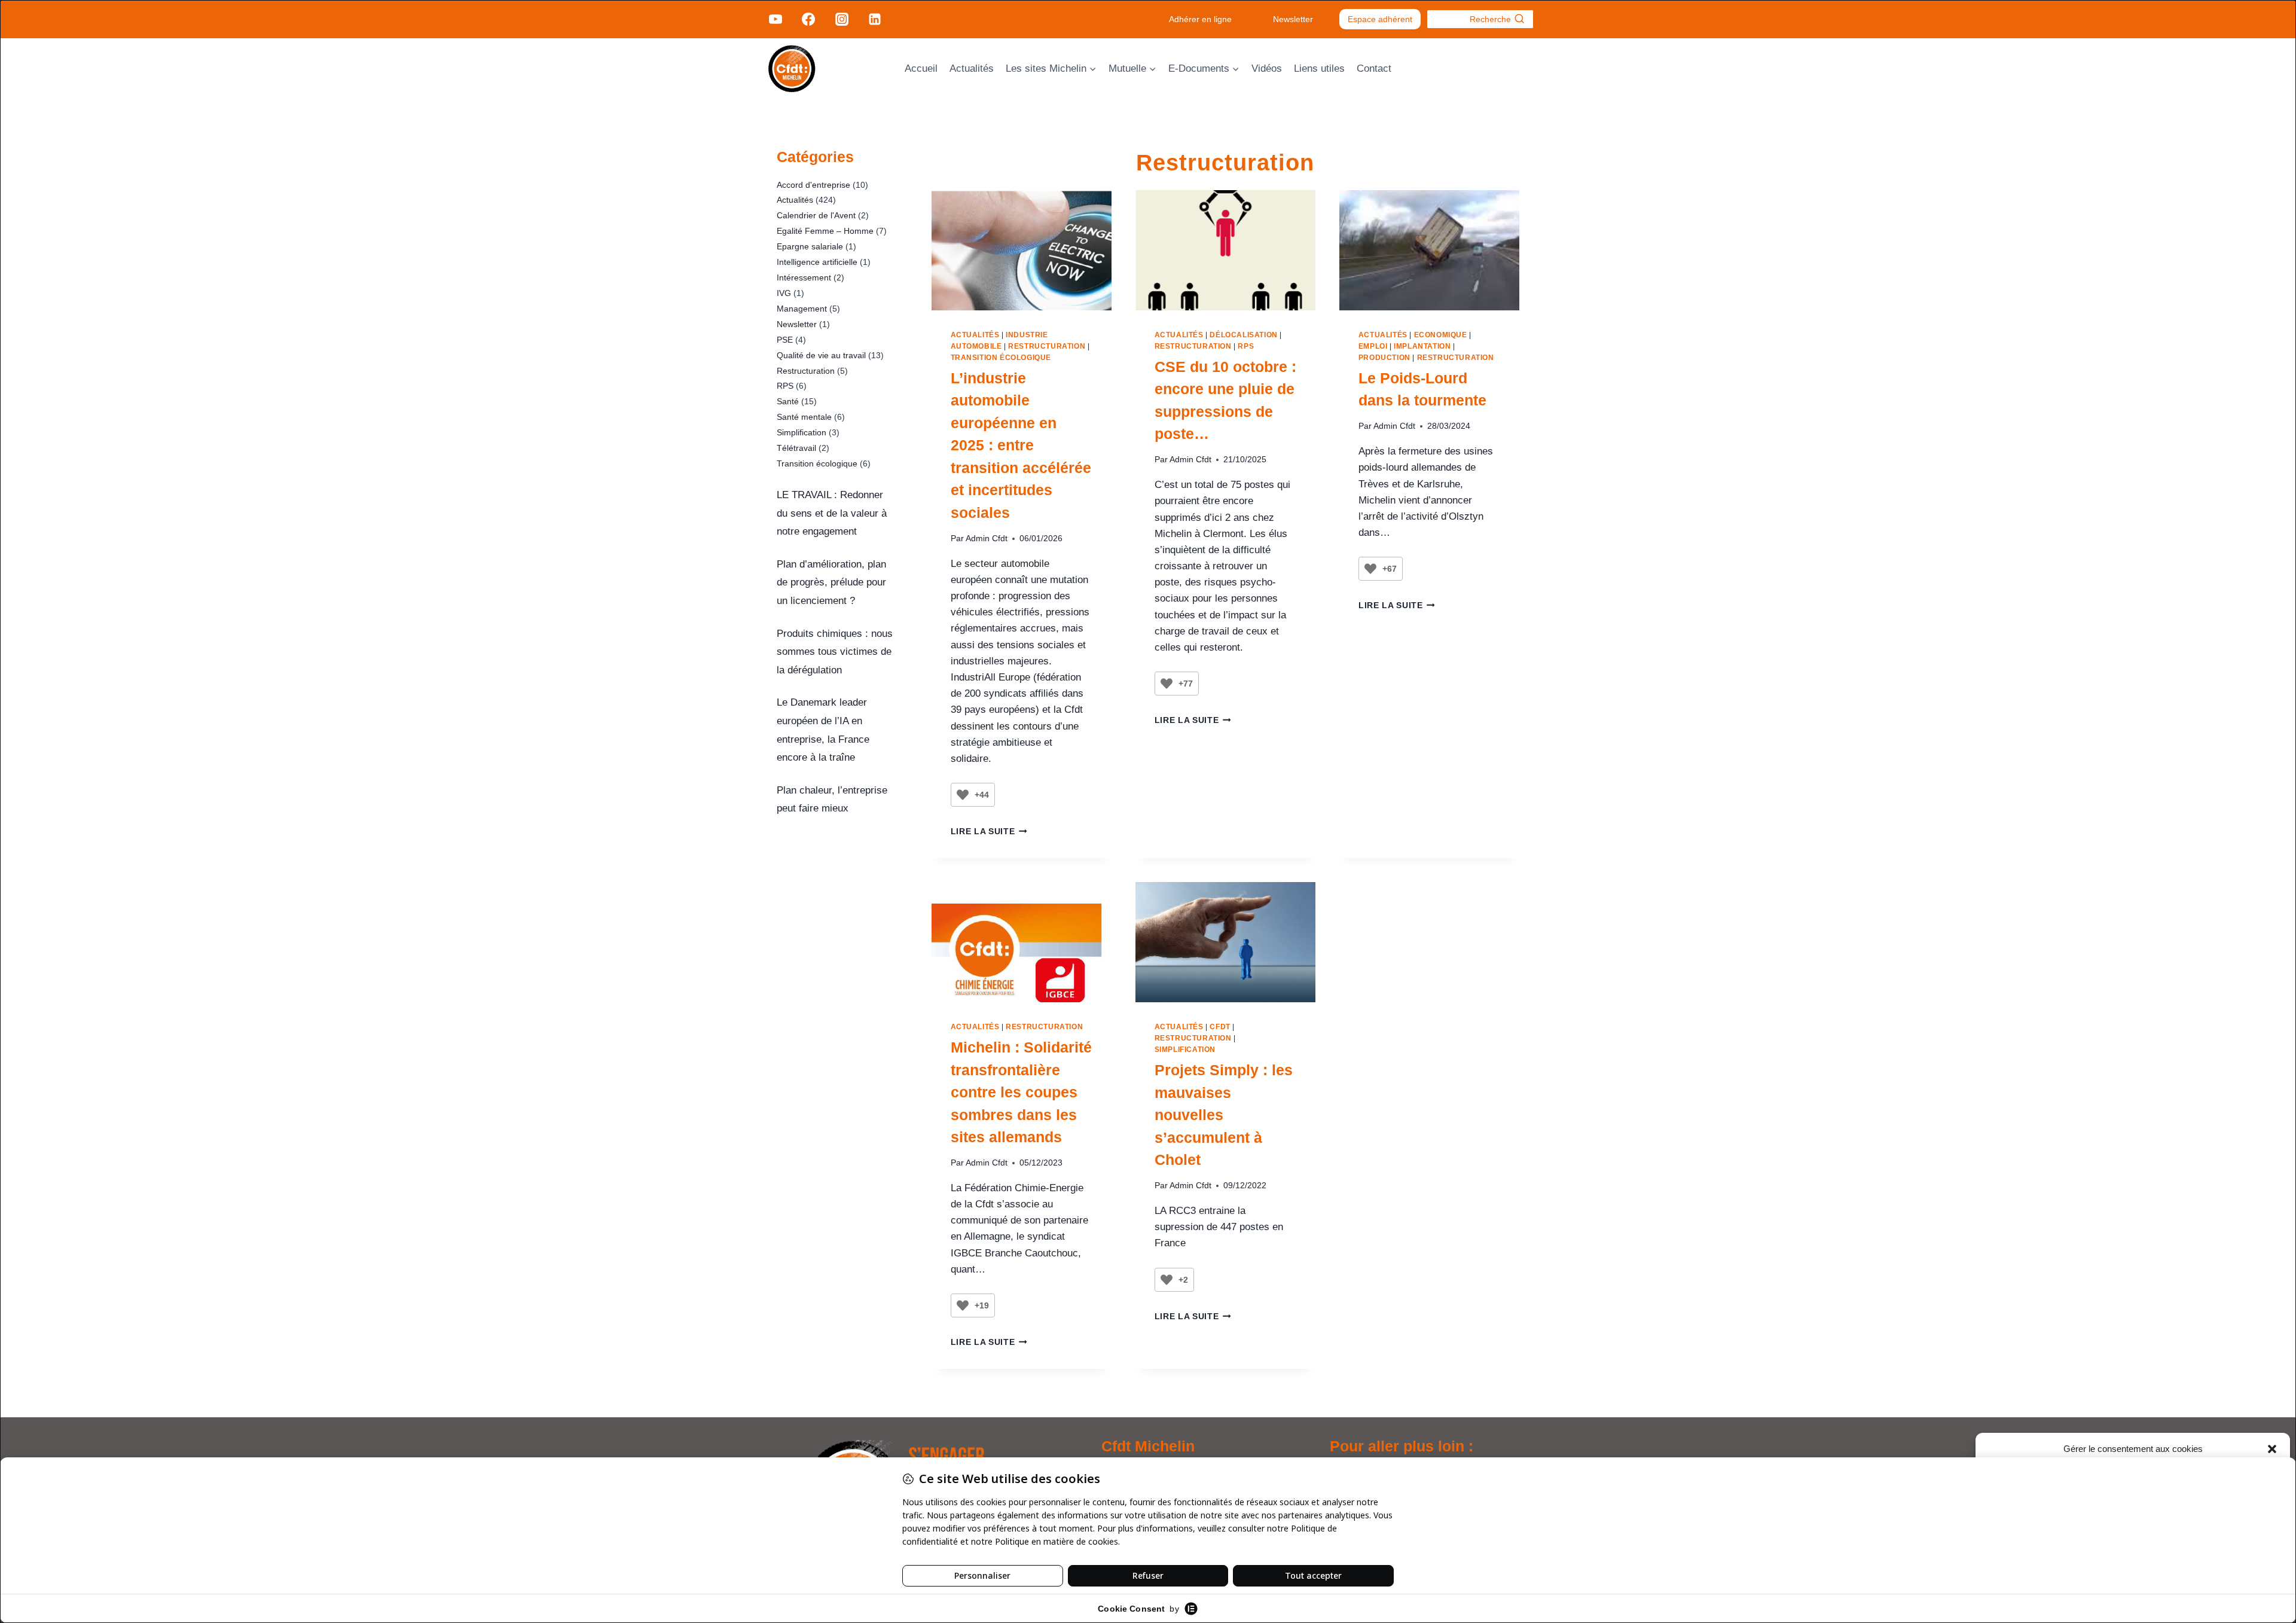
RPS (1246, 346)
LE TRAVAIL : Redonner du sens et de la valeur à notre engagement (832, 513)
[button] (2272, 1449)
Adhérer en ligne (1200, 19)
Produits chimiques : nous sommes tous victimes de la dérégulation (835, 652)
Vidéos (1267, 68)
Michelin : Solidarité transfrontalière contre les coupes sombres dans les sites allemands (1021, 1092)
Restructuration (1047, 346)
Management (802, 309)
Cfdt (1220, 1027)
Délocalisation (1243, 335)
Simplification (1185, 1050)
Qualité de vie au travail (821, 355)
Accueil (921, 68)
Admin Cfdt (987, 539)
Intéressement (804, 277)
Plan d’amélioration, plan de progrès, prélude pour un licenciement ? (831, 582)
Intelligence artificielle (817, 262)
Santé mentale (804, 417)
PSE (785, 340)
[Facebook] (808, 19)
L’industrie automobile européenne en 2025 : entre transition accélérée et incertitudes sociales (1021, 445)
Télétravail (796, 448)
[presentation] (1022, 250)
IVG (784, 293)
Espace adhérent (1380, 19)
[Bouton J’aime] (963, 795)
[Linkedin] (875, 19)
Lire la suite (989, 832)
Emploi (1373, 346)
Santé (788, 401)
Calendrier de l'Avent (816, 215)
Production (1384, 358)
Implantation (1422, 346)
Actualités (972, 68)
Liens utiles (1319, 68)
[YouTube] (775, 19)
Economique (1441, 335)
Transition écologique (1001, 358)
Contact (1374, 68)
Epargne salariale (810, 246)
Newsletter (1293, 19)
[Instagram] (841, 19)
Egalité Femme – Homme (825, 231)
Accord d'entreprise (813, 185)
